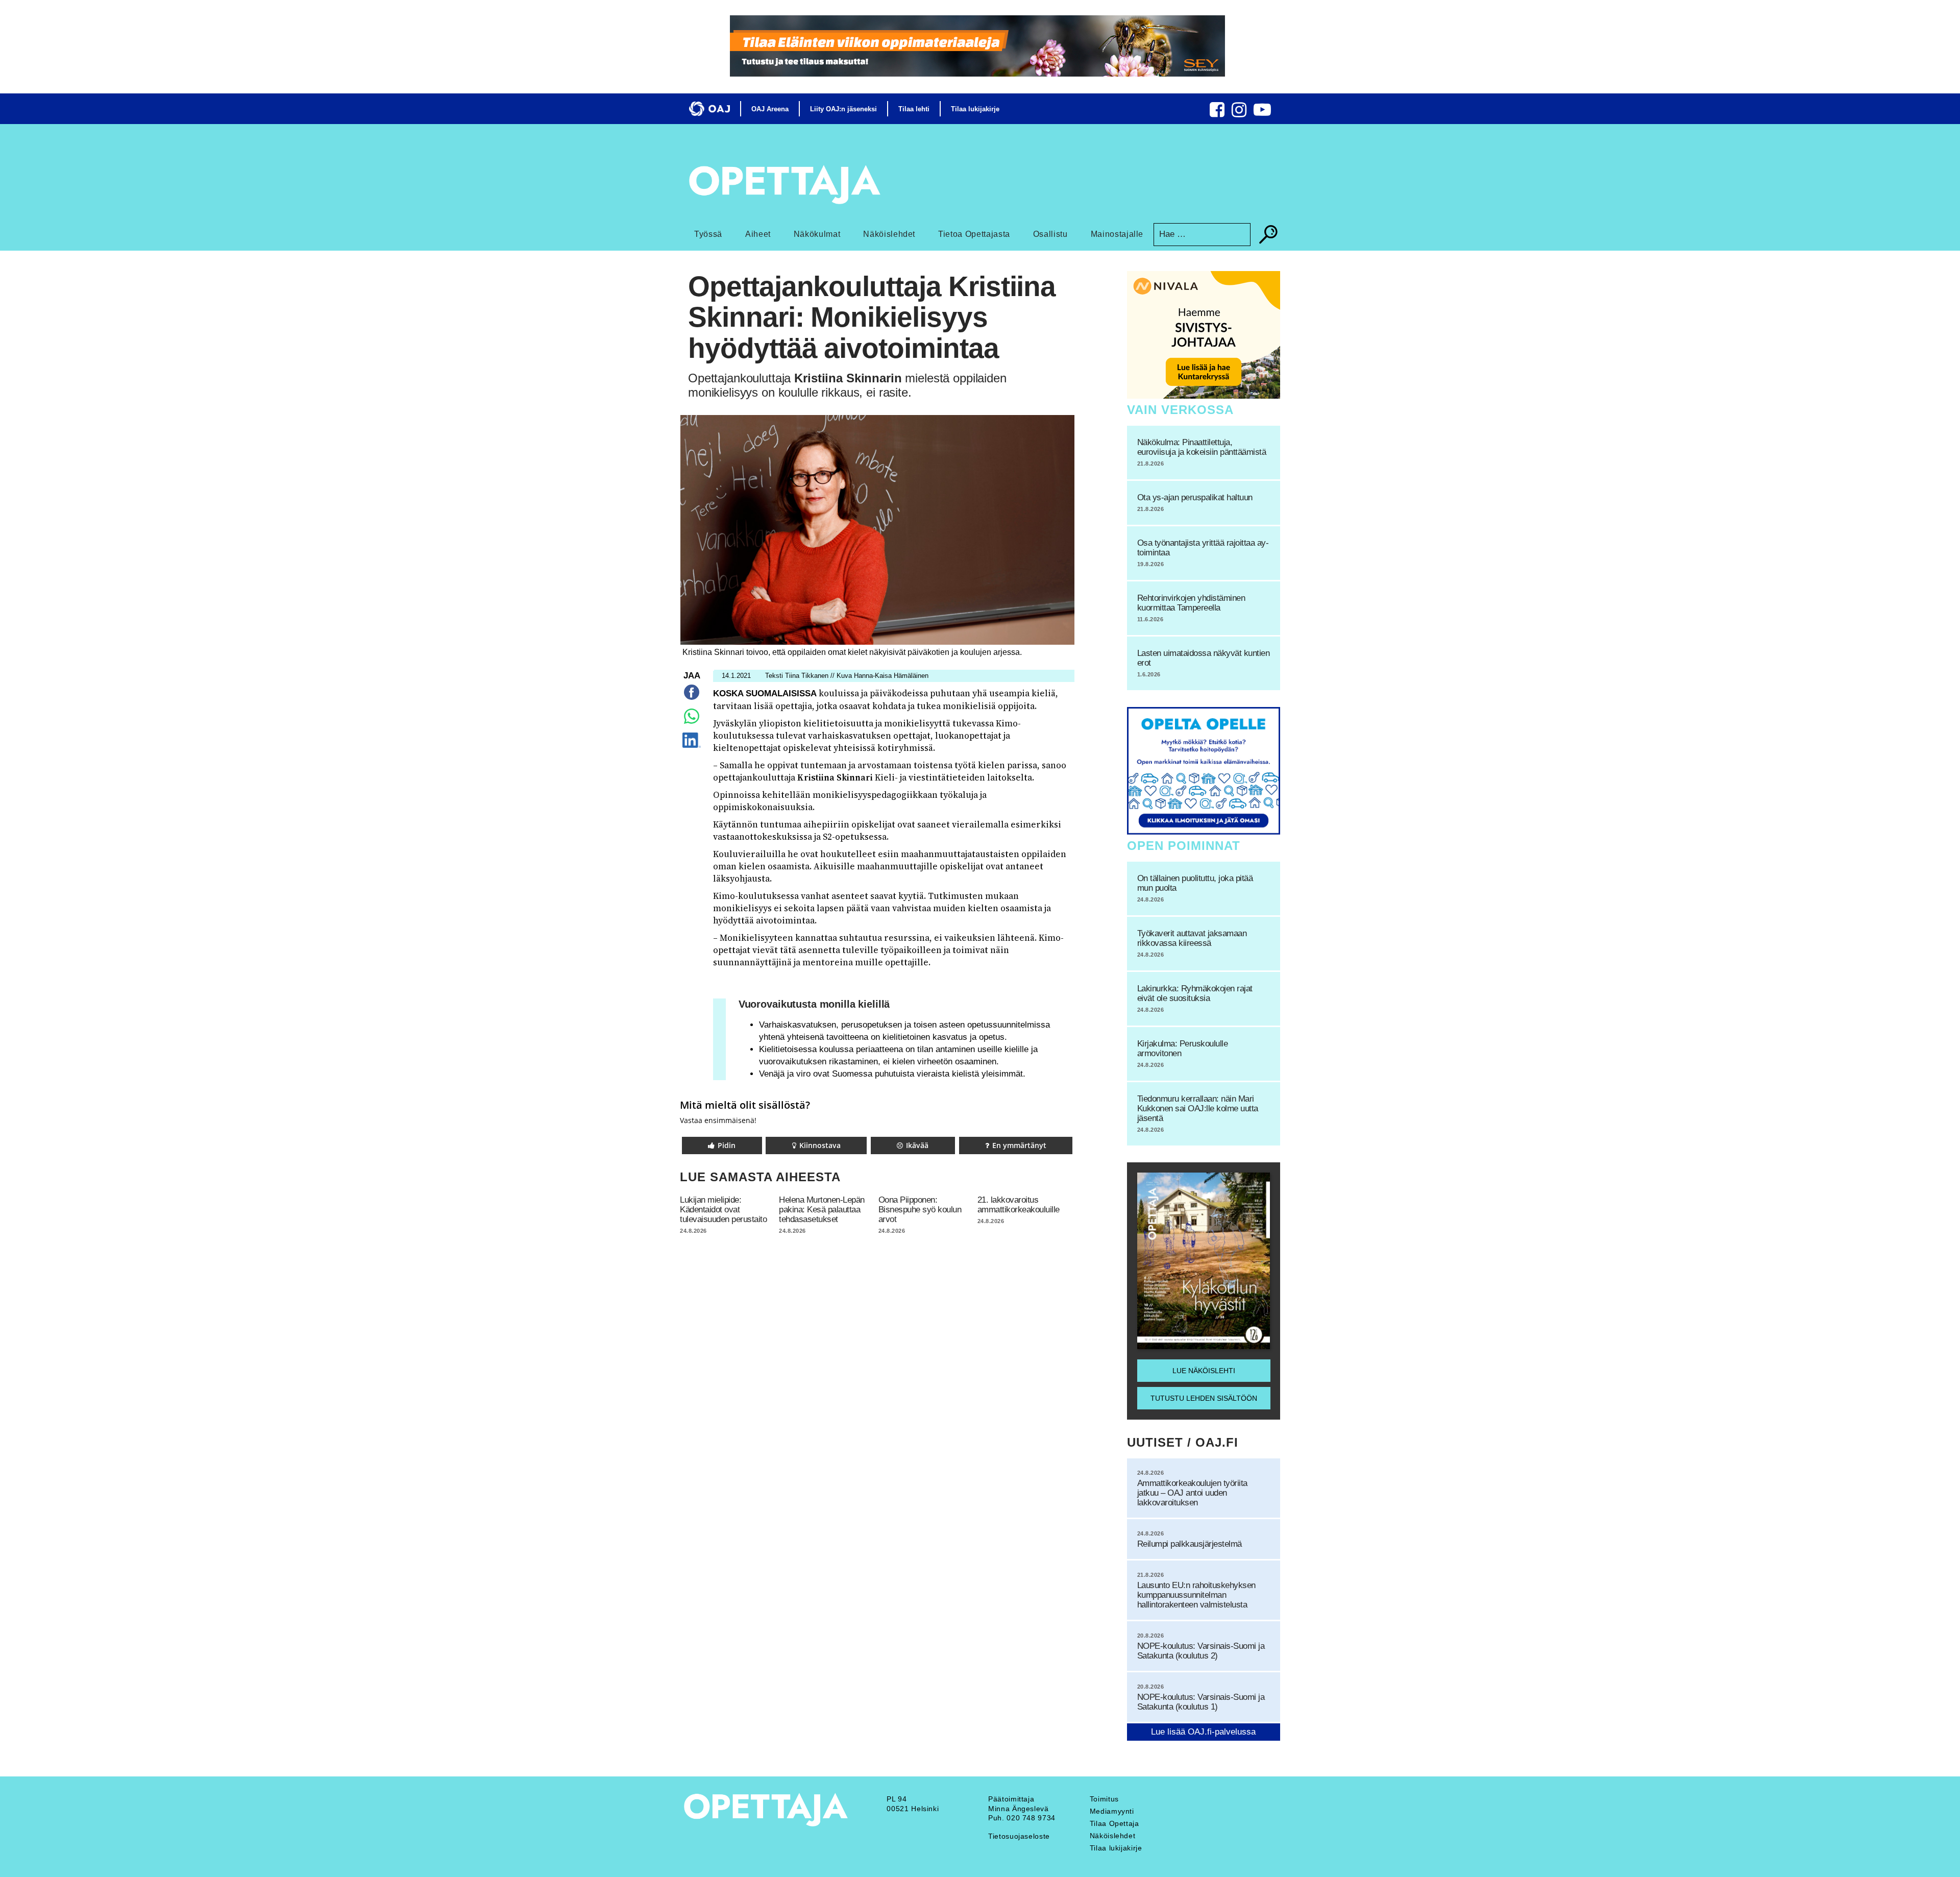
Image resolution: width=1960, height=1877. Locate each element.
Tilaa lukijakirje (975, 109)
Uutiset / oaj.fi (1183, 1442)
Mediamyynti (1112, 1811)
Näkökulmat (817, 234)
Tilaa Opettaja (1114, 1823)
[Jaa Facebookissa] (692, 700)
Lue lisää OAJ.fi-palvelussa (1203, 1732)
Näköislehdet (889, 234)
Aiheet (758, 234)
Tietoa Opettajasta (974, 234)
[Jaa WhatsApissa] (692, 724)
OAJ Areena (770, 109)
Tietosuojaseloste (1019, 1836)
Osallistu (1050, 234)
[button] (722, 1145)
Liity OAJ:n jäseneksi (843, 109)
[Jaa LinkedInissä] (691, 748)
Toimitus (1104, 1799)
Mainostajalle (1117, 234)
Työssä (708, 234)
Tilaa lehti (914, 109)
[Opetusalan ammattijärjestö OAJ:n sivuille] (709, 109)
